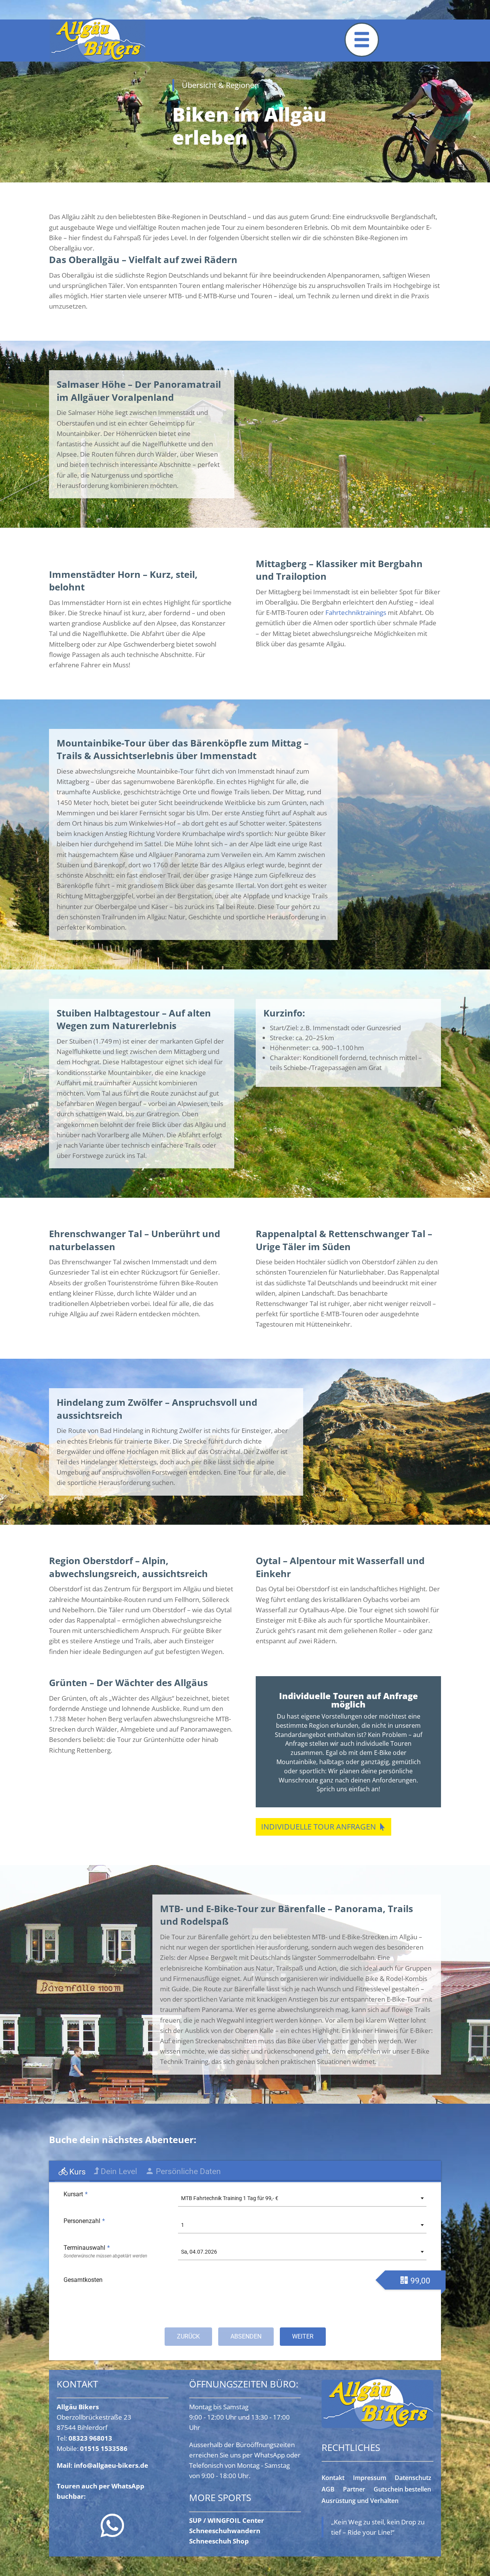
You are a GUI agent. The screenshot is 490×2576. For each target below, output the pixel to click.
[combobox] (302, 2198)
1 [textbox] (183, 2225)
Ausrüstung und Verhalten (360, 2501)
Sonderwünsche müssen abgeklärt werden (105, 2256)
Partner (354, 2490)
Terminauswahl (87, 2248)
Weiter (303, 2336)
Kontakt (333, 2478)
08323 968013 (90, 2438)
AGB (328, 2490)
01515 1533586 (104, 2448)
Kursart (76, 2194)
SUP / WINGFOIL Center (227, 2520)
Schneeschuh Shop (219, 2541)
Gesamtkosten (83, 2280)
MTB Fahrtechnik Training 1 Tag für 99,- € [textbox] (230, 2198)
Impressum (370, 2478)
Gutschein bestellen (402, 2490)
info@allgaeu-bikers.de (111, 2465)
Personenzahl (84, 2221)
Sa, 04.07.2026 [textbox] (199, 2252)
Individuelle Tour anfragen (318, 1827)
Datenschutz (413, 2478)
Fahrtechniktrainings (356, 612)
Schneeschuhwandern (225, 2531)
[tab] (72, 2172)
